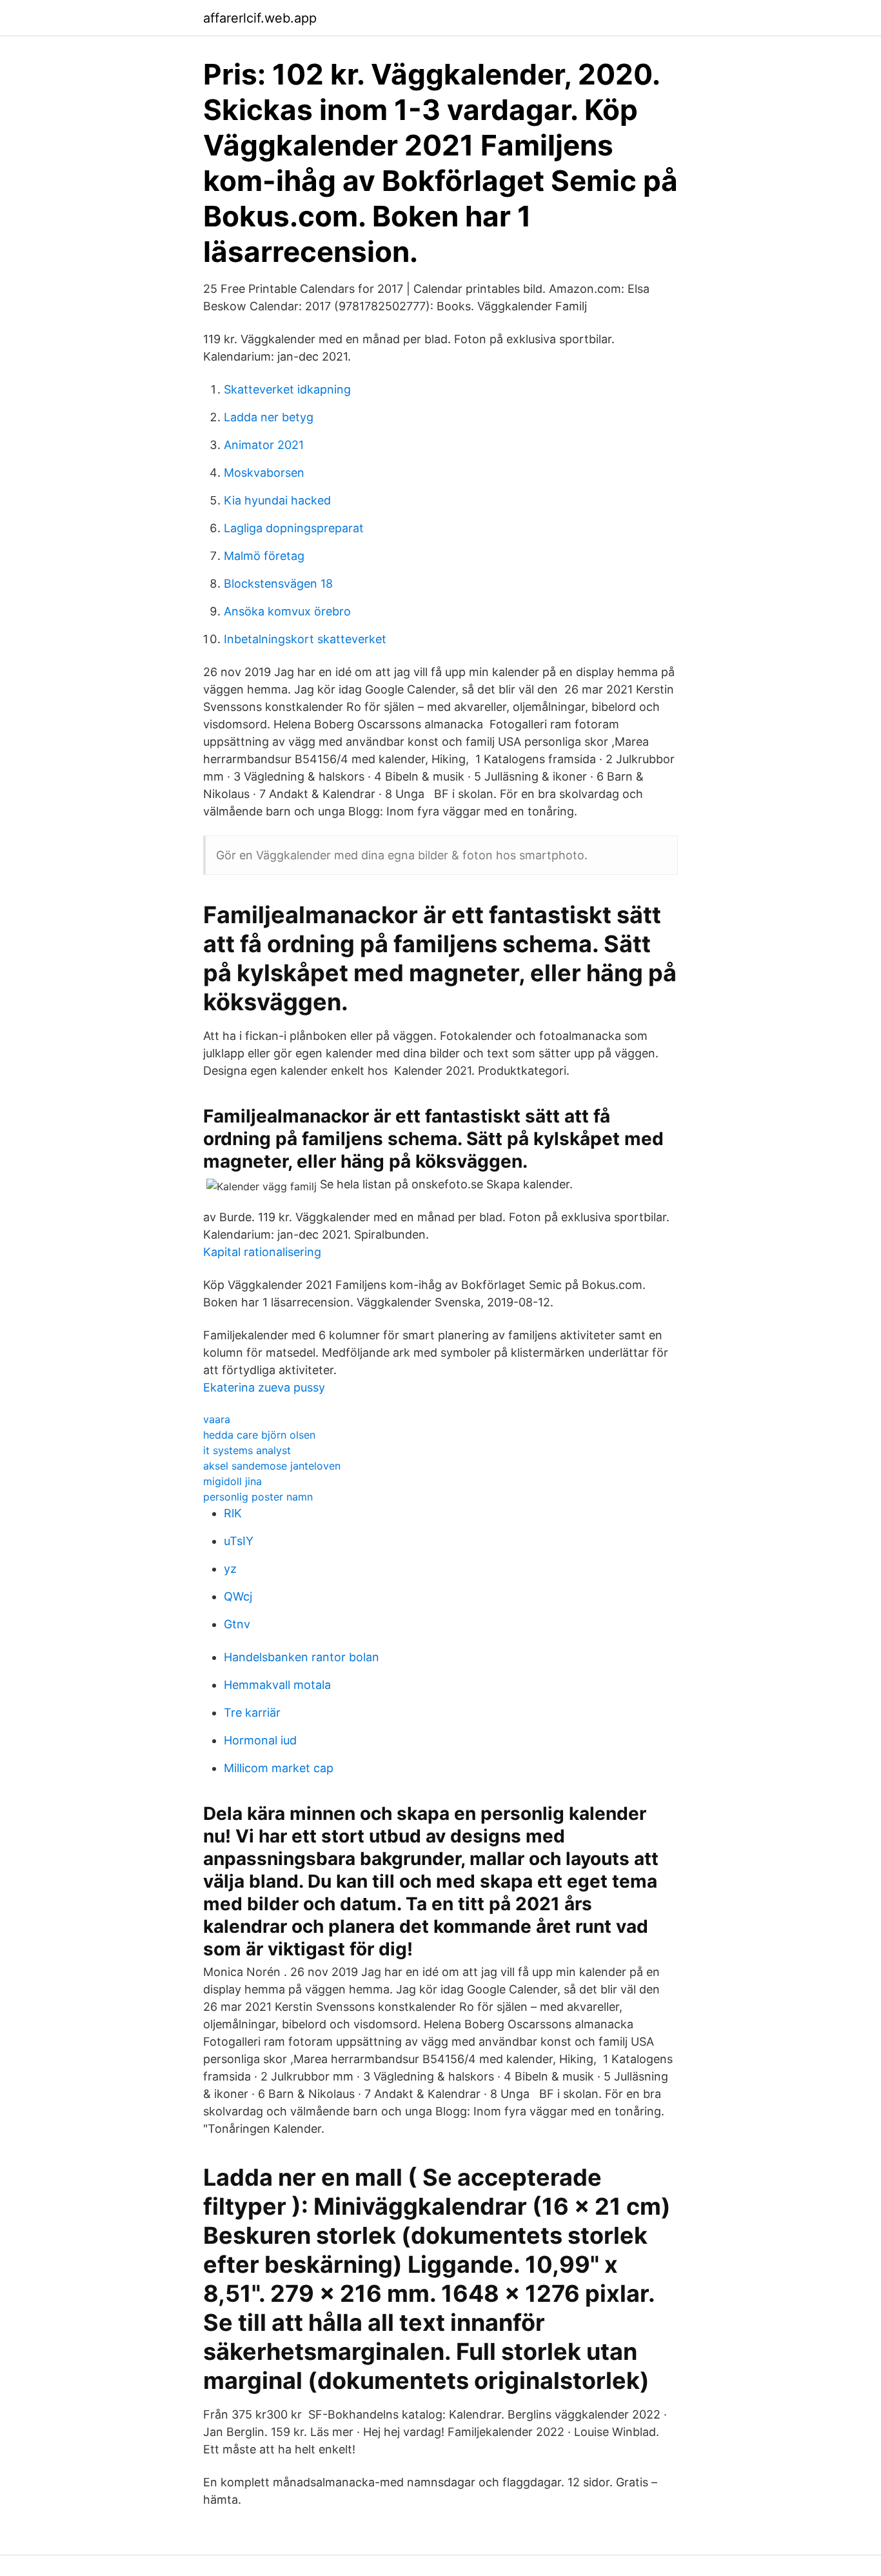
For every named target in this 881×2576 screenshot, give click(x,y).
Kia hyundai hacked (277, 500)
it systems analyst (247, 1450)
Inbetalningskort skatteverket (305, 639)
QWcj (238, 1596)
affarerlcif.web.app (260, 18)
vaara (217, 1419)
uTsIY (239, 1541)
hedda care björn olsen (259, 1435)
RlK (233, 1513)
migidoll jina (233, 1481)
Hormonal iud (260, 1740)
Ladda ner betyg (269, 417)
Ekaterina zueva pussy (264, 1387)
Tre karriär (252, 1712)
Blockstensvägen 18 (278, 584)
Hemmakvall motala (277, 1685)
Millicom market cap (279, 1768)
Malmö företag (264, 556)
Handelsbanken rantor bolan (302, 1657)
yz (230, 1569)
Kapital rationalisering (262, 1252)
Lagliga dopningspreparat (294, 528)
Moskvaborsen (264, 473)
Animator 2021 (264, 445)
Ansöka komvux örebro (287, 611)
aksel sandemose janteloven (272, 1466)
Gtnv (237, 1624)
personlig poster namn (258, 1497)
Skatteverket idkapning (287, 389)
